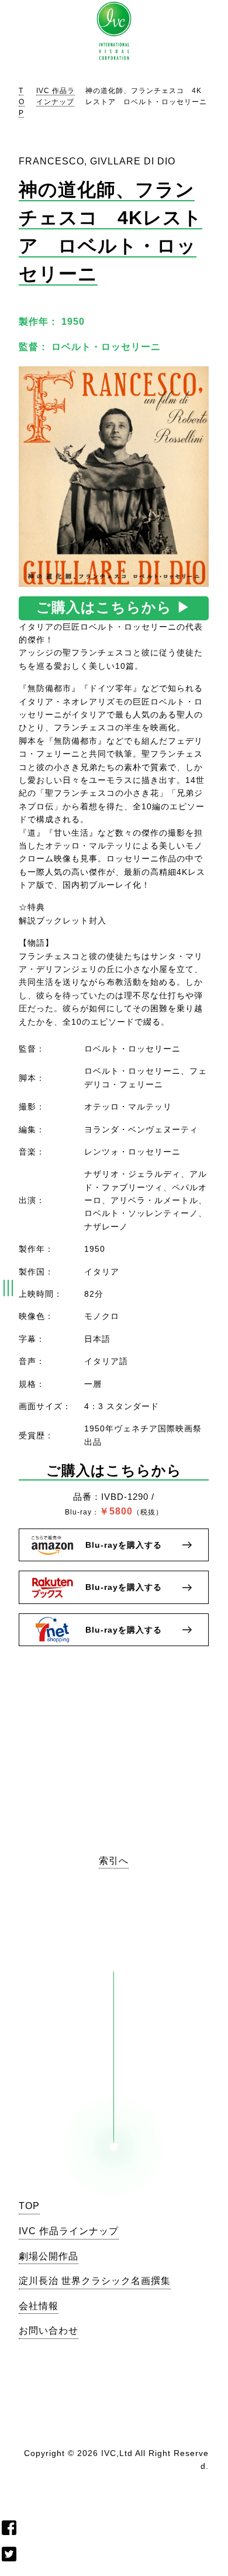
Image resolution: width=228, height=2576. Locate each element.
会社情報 (39, 2306)
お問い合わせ (49, 2331)
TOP (22, 102)
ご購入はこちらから (114, 607)
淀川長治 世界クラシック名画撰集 (95, 2281)
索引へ (114, 1861)
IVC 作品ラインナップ (69, 2231)
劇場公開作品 (49, 2256)
